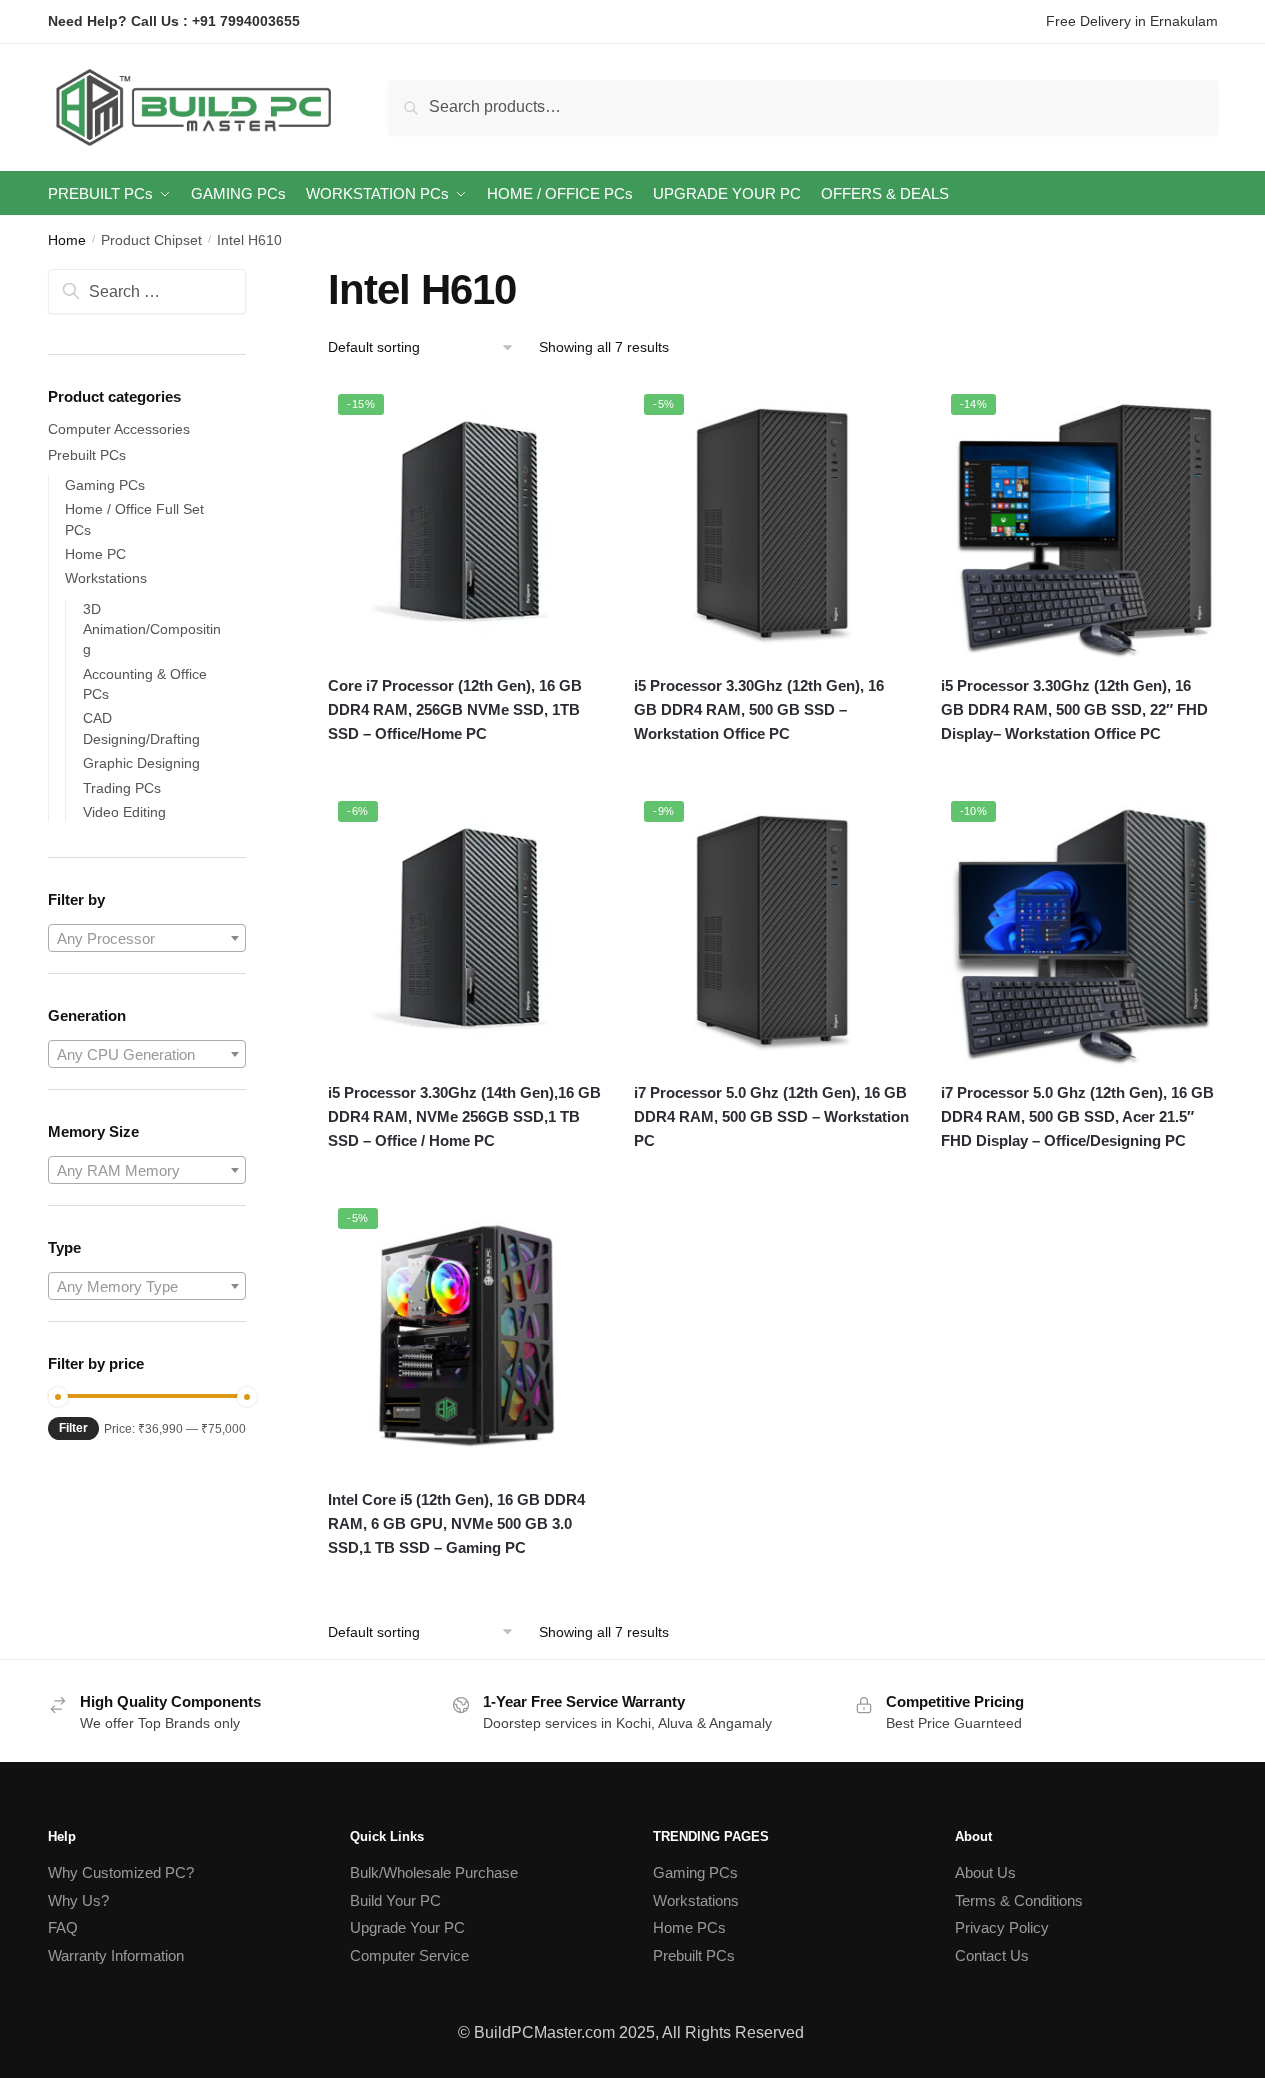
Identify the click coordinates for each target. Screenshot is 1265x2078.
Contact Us (992, 1955)
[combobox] (147, 938)
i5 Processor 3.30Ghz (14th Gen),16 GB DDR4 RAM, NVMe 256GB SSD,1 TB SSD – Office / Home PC (464, 1117)
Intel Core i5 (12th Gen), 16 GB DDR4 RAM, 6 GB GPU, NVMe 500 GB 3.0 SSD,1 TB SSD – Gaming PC (456, 1524)
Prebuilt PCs (87, 455)
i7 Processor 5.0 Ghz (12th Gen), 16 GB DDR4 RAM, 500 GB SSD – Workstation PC (771, 1117)
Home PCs (689, 1927)
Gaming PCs (105, 485)
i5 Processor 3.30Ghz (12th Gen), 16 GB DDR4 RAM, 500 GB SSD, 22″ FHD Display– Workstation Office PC (1074, 710)
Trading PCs (122, 788)
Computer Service (409, 1955)
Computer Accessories (119, 429)
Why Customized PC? (121, 1872)
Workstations (106, 578)
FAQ (63, 1927)
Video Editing (124, 812)
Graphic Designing (141, 763)
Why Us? (78, 1900)
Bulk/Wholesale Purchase (434, 1872)
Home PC (95, 554)
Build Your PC (395, 1900)
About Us (985, 1872)
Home (67, 240)
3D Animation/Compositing (152, 629)
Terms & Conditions (1019, 1900)
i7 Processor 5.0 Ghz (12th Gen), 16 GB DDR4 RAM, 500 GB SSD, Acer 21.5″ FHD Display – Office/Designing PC (1077, 1117)
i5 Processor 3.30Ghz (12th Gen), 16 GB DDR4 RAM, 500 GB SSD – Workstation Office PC (759, 710)
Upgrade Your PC (407, 1927)
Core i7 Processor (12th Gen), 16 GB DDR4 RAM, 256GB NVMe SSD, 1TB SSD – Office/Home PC (455, 710)
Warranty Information (116, 1955)
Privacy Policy (1002, 1927)
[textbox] (147, 939)
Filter (73, 1428)
